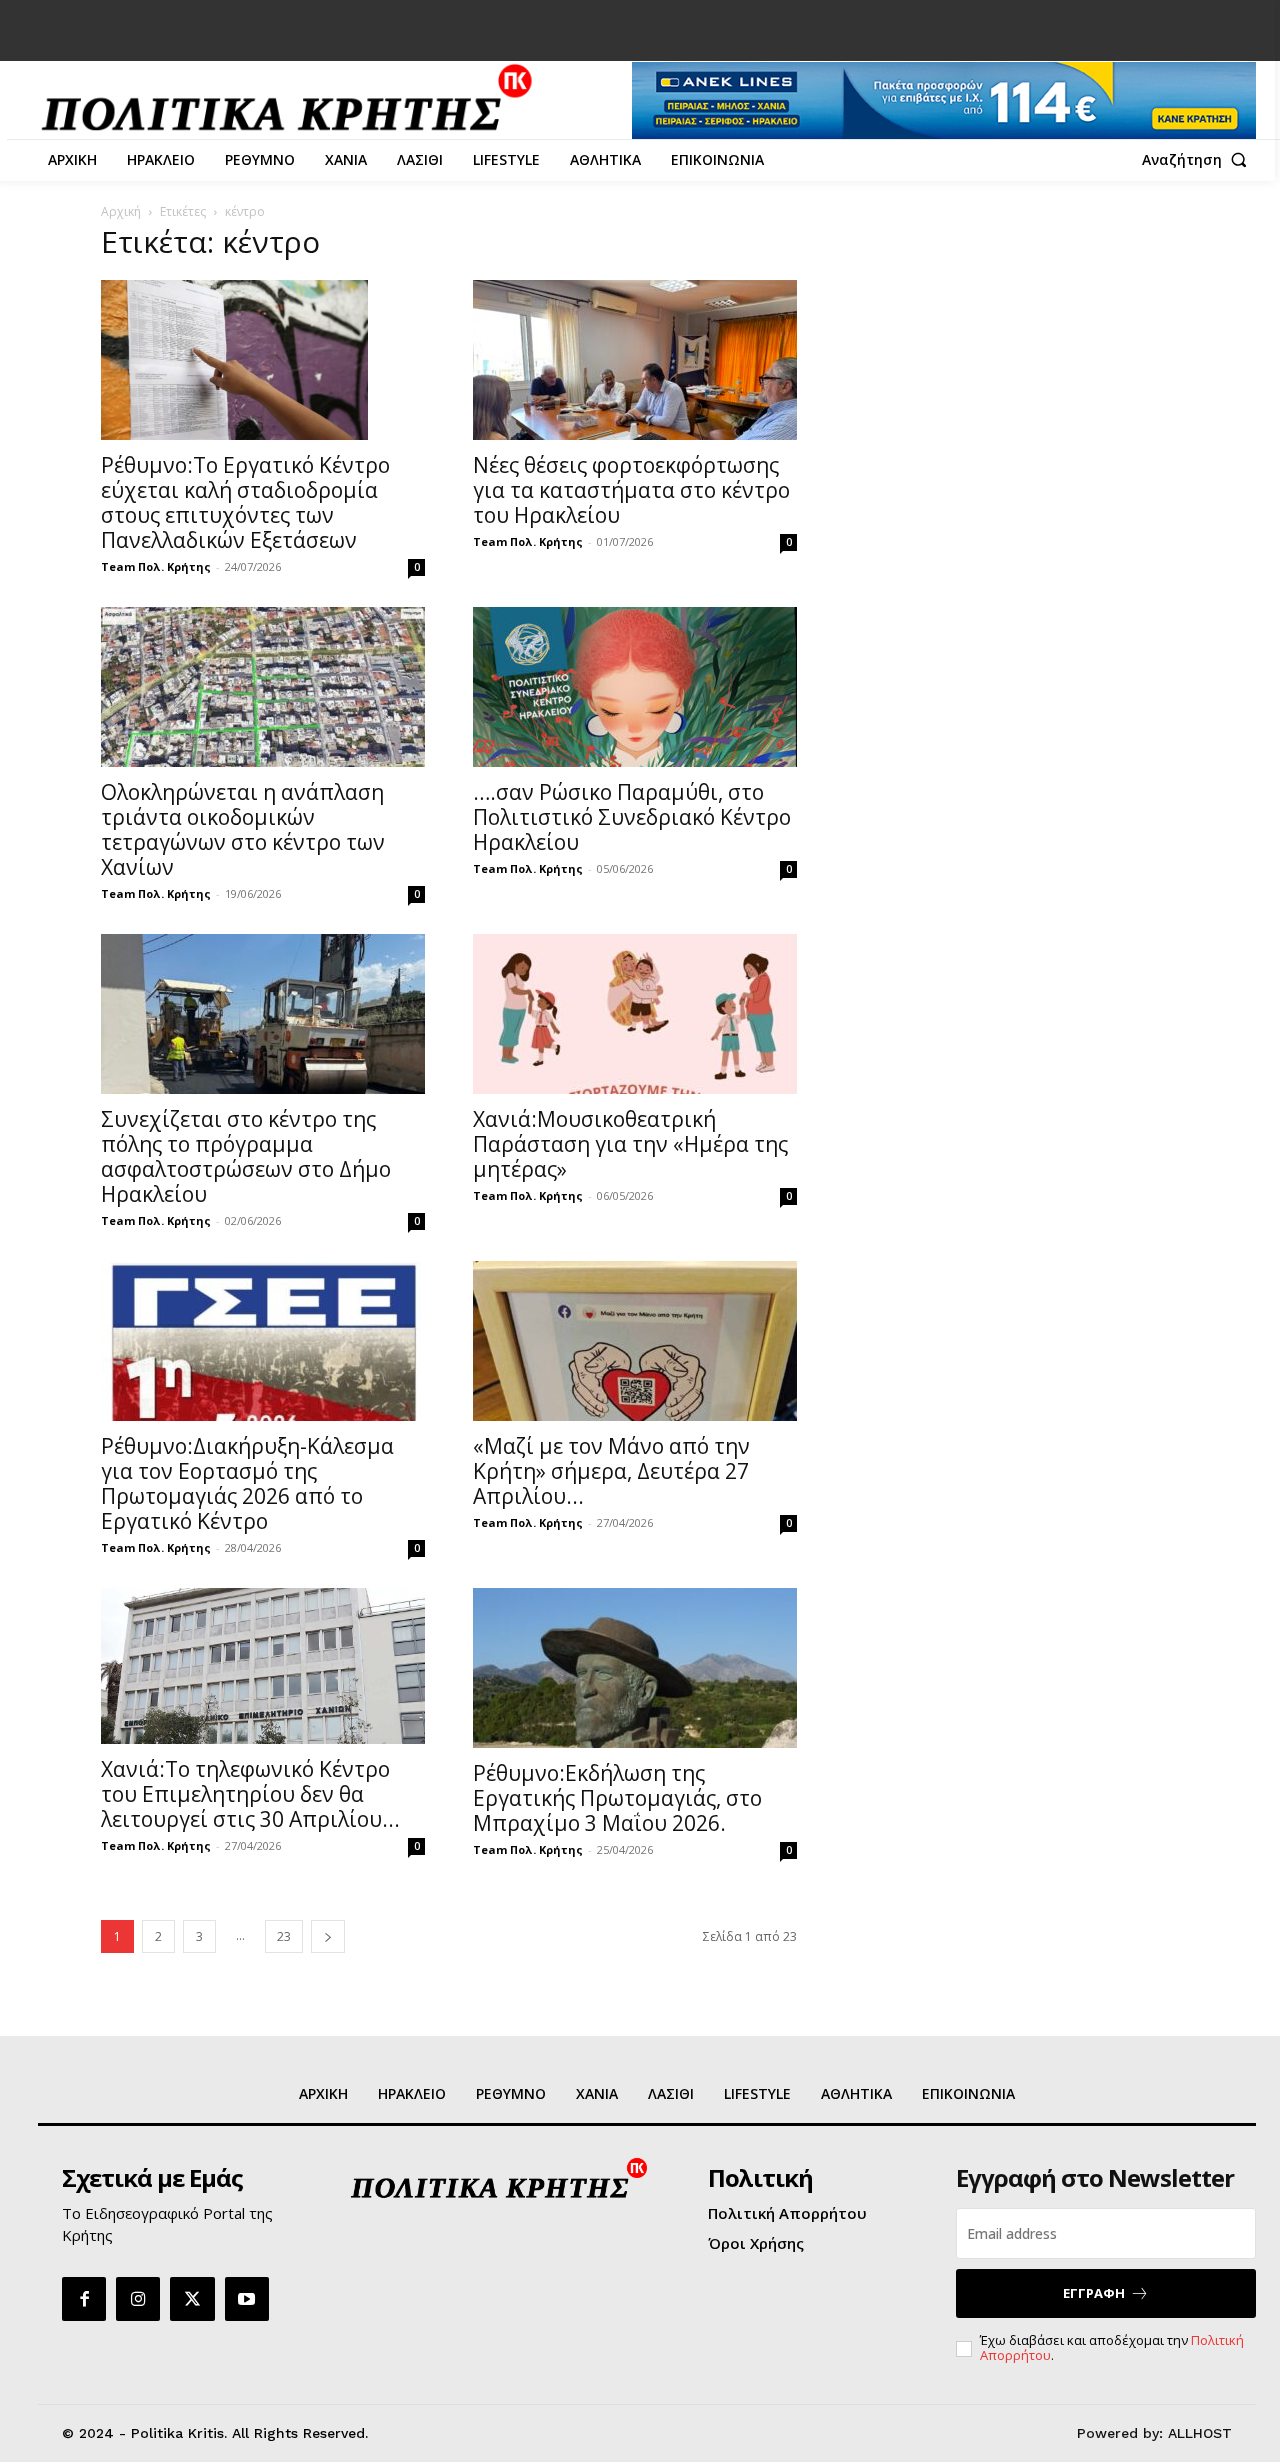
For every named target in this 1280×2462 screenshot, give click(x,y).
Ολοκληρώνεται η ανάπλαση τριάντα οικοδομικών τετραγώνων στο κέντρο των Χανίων (243, 829)
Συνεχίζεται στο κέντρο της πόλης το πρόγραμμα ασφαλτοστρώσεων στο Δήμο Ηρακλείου (246, 1156)
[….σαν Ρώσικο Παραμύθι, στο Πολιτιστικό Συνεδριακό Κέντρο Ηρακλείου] (635, 687)
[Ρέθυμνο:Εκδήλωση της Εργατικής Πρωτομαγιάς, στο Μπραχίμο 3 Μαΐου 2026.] (635, 1668)
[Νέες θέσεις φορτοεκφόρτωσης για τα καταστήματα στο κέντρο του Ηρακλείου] (635, 360)
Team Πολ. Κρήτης (156, 566)
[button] (1199, 160)
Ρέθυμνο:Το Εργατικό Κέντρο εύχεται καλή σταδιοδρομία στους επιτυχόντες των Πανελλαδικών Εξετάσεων (245, 502)
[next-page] (328, 1936)
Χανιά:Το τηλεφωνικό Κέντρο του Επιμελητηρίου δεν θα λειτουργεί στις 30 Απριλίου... (250, 1794)
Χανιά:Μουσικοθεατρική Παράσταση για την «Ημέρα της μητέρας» (630, 1144)
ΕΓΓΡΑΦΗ (1094, 2293)
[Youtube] (247, 2299)
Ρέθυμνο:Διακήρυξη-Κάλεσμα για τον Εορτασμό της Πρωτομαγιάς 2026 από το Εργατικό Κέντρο (247, 1483)
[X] (192, 2299)
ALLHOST (1200, 2433)
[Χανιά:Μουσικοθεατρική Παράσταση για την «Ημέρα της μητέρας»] (635, 1014)
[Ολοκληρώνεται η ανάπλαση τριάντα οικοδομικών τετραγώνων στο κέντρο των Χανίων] (263, 687)
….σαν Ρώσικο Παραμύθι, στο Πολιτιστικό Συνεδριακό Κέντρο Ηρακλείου (632, 817)
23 (284, 1936)
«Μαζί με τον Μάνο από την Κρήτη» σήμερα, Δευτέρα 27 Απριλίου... (611, 1471)
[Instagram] (138, 2299)
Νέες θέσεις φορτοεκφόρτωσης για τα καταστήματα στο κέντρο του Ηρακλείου (631, 490)
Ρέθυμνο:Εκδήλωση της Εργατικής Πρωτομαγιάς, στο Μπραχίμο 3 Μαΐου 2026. (617, 1798)
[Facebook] (84, 2299)
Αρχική (121, 211)
